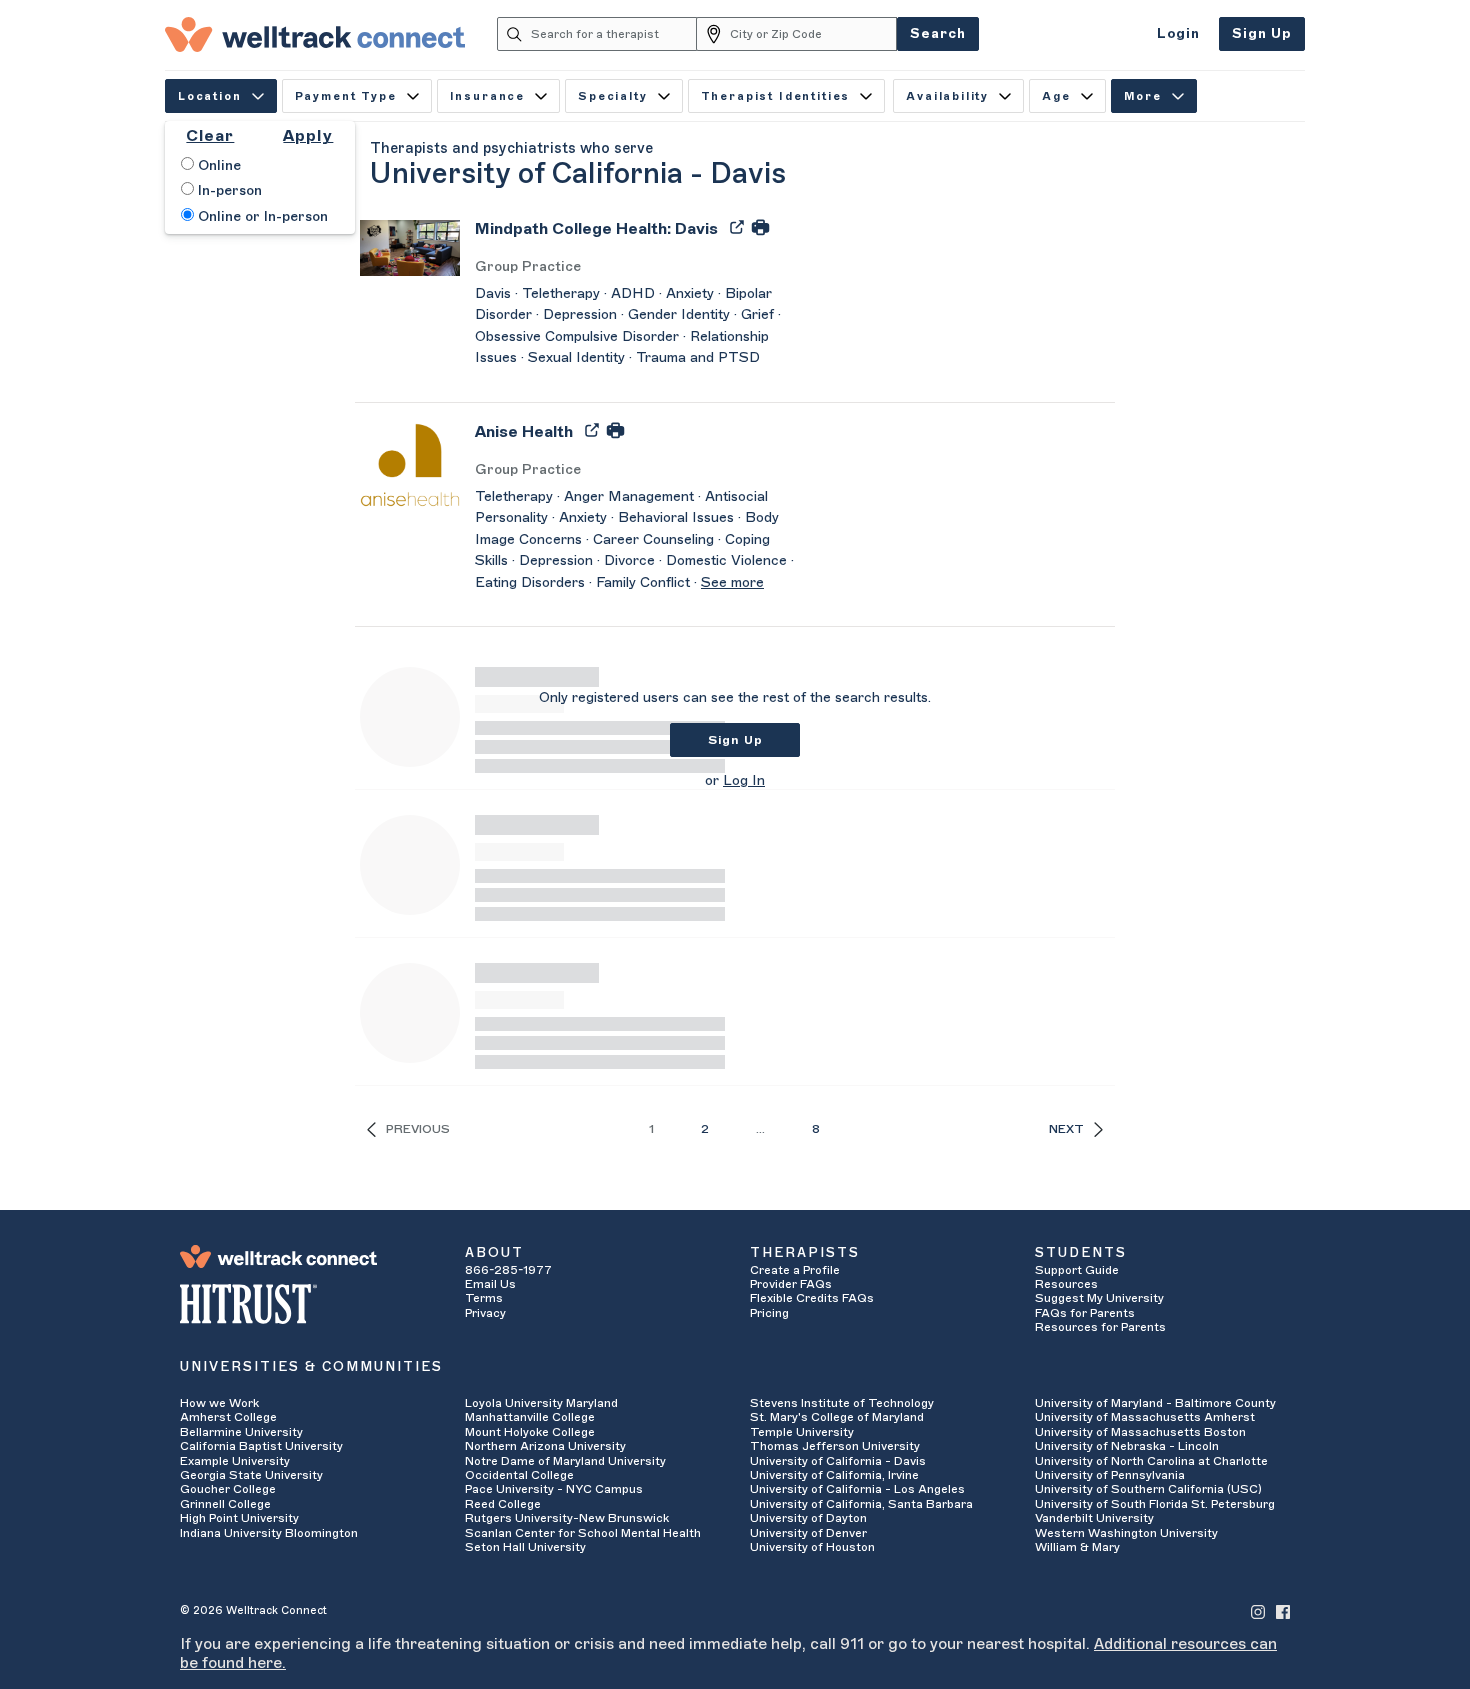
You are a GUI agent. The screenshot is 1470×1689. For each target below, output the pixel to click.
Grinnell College (225, 1504)
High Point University (239, 1518)
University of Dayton (808, 1518)
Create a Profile (795, 1270)
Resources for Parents (1100, 1327)
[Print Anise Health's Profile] (615, 429)
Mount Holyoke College (530, 1432)
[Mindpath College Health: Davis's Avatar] (410, 247)
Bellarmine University (241, 1432)
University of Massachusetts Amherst (1145, 1417)
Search (938, 33)
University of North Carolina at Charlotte (1151, 1461)
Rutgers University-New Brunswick (567, 1518)
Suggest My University (1099, 1298)
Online (217, 166)
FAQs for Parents (1085, 1313)
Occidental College (519, 1475)
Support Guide (1077, 1270)
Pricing (769, 1313)
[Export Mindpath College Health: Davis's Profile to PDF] (739, 226)
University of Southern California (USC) (1148, 1489)
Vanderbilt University (1094, 1518)
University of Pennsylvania (1110, 1475)
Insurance (487, 96)
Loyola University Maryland (541, 1403)
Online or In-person (261, 217)
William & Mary (1077, 1547)
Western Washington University (1126, 1533)
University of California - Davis (838, 1461)
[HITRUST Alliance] (307, 1304)
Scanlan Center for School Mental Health (583, 1533)
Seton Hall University (525, 1547)
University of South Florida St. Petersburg (1155, 1504)
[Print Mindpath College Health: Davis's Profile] (760, 226)
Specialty (612, 96)
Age (1056, 96)
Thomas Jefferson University (835, 1446)
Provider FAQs (791, 1284)
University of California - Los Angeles (857, 1489)
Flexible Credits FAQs (812, 1298)
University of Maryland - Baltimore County (1155, 1403)
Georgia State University (251, 1475)
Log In (744, 781)
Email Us (490, 1284)
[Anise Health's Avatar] (410, 464)
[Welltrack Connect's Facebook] (1283, 1610)
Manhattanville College (530, 1417)
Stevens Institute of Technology (842, 1403)
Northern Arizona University (545, 1446)
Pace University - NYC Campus (554, 1489)
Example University (235, 1461)
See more (732, 583)
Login (1178, 33)
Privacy (485, 1313)
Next (1066, 1129)
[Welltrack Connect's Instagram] (1258, 1610)
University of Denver (808, 1533)
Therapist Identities (776, 96)
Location (210, 96)
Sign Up (1262, 33)
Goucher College (228, 1489)
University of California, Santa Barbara (861, 1504)
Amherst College (228, 1417)
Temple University (802, 1432)
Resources (1066, 1284)
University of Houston (812, 1547)
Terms (484, 1298)
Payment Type (346, 96)
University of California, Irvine (834, 1475)
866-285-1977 (508, 1270)
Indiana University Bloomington (269, 1533)
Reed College (503, 1504)
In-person (228, 191)
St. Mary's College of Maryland (837, 1417)
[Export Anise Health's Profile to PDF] (594, 429)
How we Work (219, 1403)
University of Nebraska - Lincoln (1127, 1446)
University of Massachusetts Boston (1140, 1432)
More (1143, 96)
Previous (418, 1129)
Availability (947, 96)
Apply (308, 136)
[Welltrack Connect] (315, 34)
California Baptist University (261, 1446)
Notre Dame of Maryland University (565, 1461)
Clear (210, 136)
